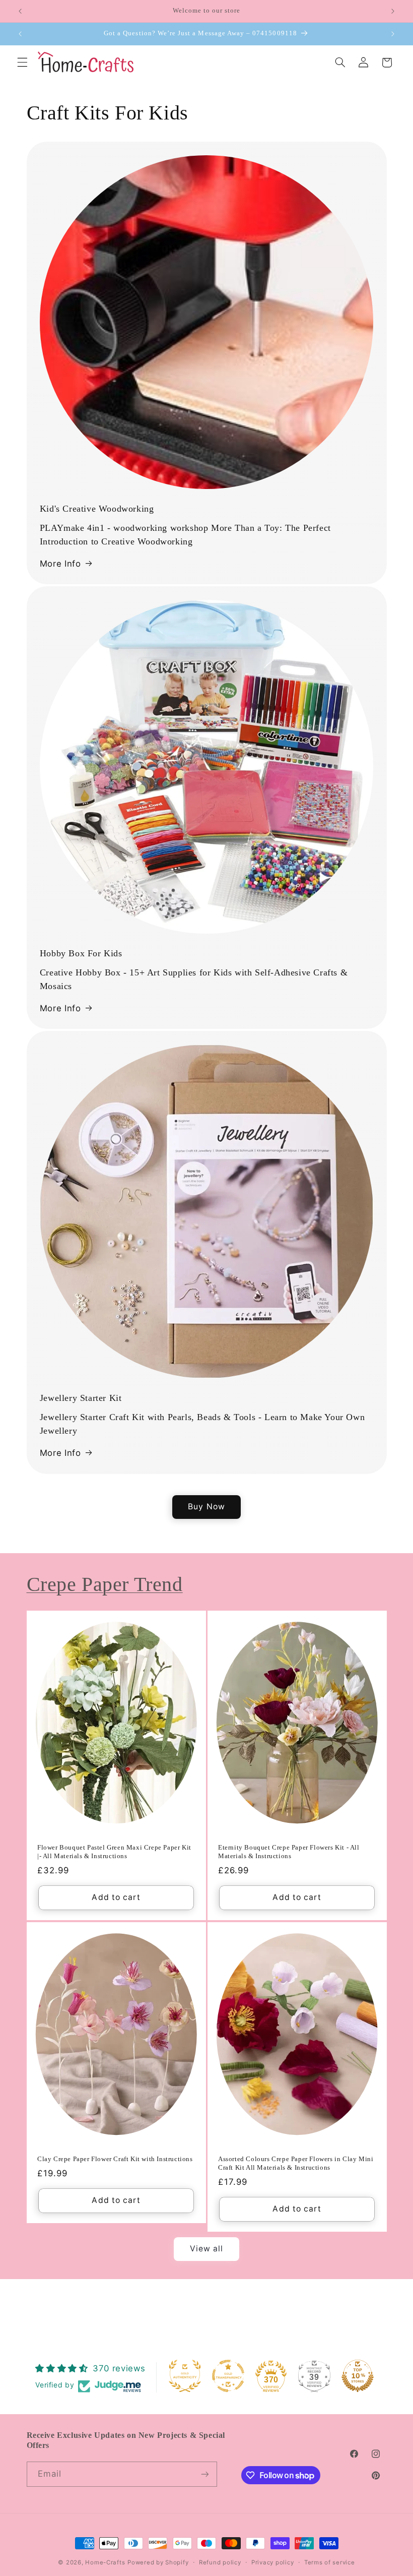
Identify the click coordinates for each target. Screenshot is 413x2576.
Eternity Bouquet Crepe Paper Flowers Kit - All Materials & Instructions (289, 1852)
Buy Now (206, 1507)
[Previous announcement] (20, 11)
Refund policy (220, 2562)
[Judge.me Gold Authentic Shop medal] (185, 2376)
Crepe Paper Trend (105, 1584)
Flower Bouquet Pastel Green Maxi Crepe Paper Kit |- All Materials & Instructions (114, 1852)
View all (206, 2249)
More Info (60, 564)
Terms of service (330, 2562)
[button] (22, 63)
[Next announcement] (393, 11)
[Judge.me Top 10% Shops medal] (358, 2376)
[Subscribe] (204, 2474)
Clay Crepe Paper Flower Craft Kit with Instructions (115, 2159)
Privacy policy (272, 2562)
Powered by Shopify (158, 2562)
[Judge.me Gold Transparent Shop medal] (228, 2376)
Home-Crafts (105, 2562)
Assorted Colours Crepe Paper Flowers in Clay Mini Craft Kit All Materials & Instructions (296, 2163)
